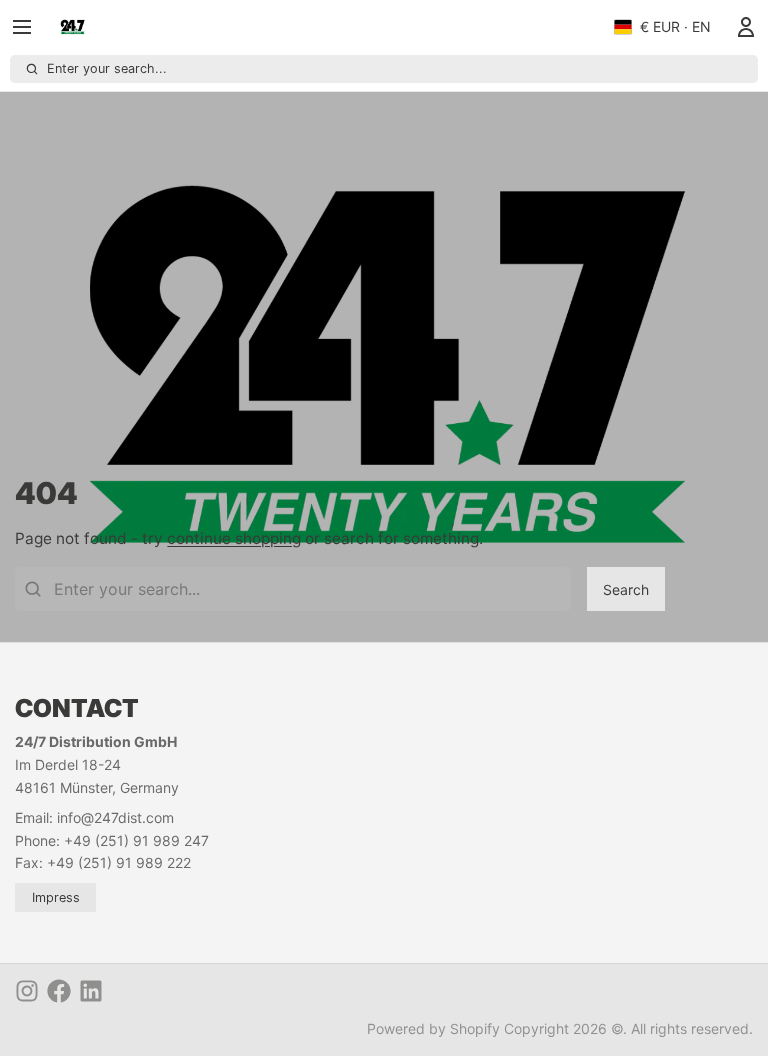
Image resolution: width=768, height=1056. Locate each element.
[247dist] (72, 27)
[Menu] (29, 27)
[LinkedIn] (91, 991)
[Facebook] (59, 991)
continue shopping (234, 538)
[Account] (742, 27)
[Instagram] (27, 991)
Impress (56, 897)
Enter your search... (107, 68)
